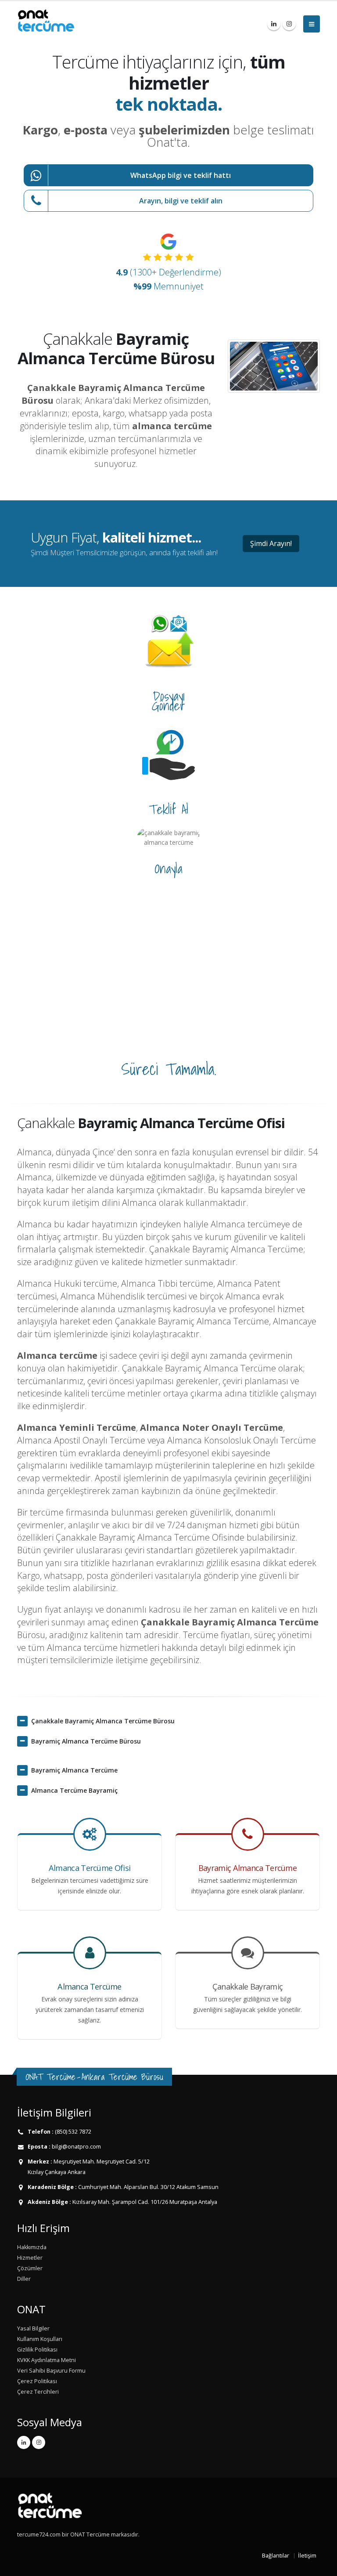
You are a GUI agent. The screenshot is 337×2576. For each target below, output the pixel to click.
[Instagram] (289, 24)
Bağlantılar (276, 2556)
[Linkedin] (274, 24)
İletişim (307, 2556)
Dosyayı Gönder (168, 701)
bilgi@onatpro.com (76, 2147)
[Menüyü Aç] (312, 24)
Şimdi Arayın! (271, 543)
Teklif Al (168, 809)
